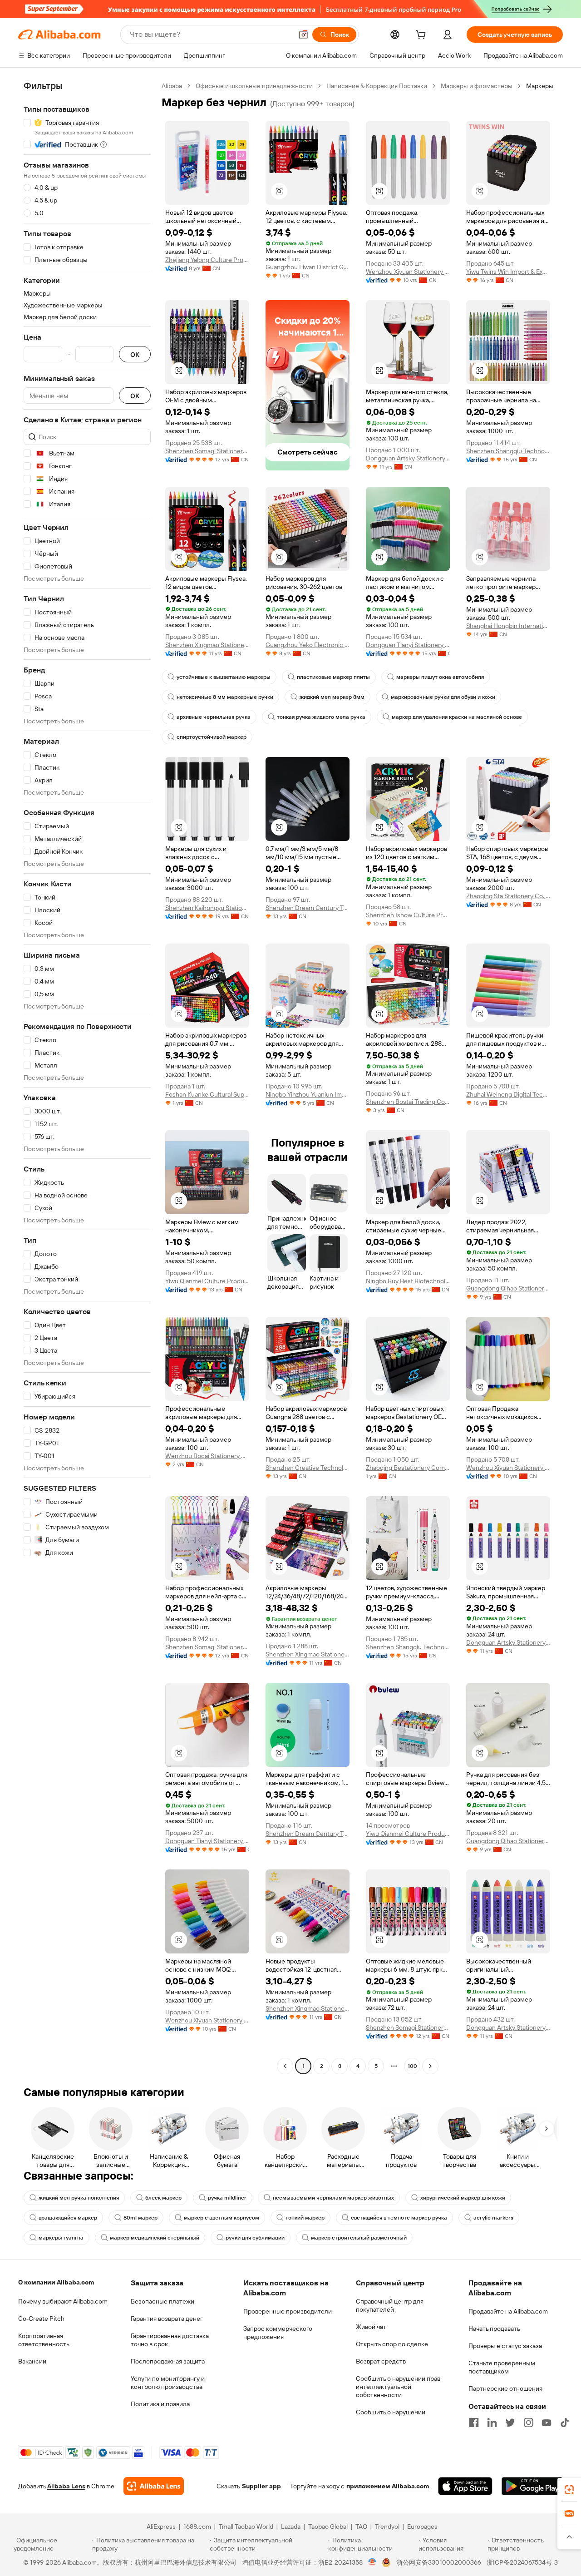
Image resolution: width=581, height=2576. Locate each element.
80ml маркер (140, 2218)
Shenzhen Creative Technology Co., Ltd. (308, 1468)
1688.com (197, 2527)
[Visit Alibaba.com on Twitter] (510, 2423)
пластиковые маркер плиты (333, 677)
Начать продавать (494, 2329)
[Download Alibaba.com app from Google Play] (532, 2486)
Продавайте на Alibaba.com (508, 2311)
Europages (422, 2527)
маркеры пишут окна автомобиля (440, 677)
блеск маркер (163, 2198)
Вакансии (32, 2361)
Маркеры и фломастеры (477, 86)
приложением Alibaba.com (388, 2486)
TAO (361, 2527)
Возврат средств (381, 2361)
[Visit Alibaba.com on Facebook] (474, 2423)
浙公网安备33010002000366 (439, 2562)
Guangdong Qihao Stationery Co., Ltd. (508, 1288)
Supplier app (261, 2486)
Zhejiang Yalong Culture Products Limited (207, 260)
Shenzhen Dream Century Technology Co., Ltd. (308, 908)
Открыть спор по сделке (392, 2344)
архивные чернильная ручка (214, 717)
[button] (303, 35)
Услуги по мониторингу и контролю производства (168, 2383)
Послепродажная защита (168, 2361)
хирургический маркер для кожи (463, 2198)
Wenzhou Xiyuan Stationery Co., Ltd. (408, 272)
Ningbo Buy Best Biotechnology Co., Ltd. (408, 1281)
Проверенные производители (288, 2311)
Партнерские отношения (505, 2388)
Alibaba (172, 86)
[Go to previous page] (285, 2066)
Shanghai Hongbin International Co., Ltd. (508, 626)
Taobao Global (328, 2527)
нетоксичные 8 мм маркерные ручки (225, 697)
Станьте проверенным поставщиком (502, 2367)
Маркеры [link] (540, 86)
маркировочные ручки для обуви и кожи (443, 697)
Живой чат (371, 2327)
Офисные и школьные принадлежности (254, 86)
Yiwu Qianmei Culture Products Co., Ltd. (207, 1281)
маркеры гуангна (61, 2238)
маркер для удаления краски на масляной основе (457, 717)
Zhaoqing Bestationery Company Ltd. (408, 1468)
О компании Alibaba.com (56, 2282)
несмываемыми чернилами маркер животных (333, 2198)
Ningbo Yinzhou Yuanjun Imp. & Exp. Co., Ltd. (308, 1094)
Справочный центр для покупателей (390, 2305)
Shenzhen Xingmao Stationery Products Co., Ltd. (207, 645)
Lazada (291, 2527)
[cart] (423, 36)
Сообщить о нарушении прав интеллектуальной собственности (398, 2387)
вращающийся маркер (68, 2218)
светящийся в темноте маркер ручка (399, 2218)
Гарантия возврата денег (167, 2319)
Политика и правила (160, 2404)
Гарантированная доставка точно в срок (170, 2340)
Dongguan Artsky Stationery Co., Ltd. (408, 458)
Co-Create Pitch (41, 2319)
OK (135, 354)
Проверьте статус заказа (505, 2346)
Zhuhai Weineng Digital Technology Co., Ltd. (508, 1094)
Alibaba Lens (66, 2486)
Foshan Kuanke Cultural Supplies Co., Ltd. (207, 1094)
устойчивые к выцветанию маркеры (224, 677)
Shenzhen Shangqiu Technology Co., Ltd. (508, 451)
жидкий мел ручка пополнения (79, 2198)
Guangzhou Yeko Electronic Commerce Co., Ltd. (308, 645)
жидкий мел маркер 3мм (332, 697)
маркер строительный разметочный (359, 2238)
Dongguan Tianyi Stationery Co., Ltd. (408, 645)
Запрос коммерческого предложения (278, 2333)
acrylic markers (493, 2218)
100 (412, 2066)
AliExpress (161, 2527)
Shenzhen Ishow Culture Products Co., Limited (408, 915)
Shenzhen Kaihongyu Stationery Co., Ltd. (207, 908)
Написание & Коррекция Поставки (377, 86)
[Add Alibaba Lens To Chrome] (154, 2486)
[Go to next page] (430, 2066)
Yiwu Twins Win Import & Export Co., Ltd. (508, 272)
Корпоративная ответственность (44, 2340)
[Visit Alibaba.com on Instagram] (528, 2423)
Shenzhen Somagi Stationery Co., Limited (207, 451)
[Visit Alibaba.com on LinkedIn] (492, 2423)
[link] (569, 2490)
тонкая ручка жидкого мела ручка (321, 717)
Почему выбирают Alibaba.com (63, 2301)
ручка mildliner (227, 2198)
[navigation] (87, 1077)
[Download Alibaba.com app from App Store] (465, 2486)
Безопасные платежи (162, 2301)
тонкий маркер (305, 2218)
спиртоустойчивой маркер (212, 737)
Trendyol (387, 2527)
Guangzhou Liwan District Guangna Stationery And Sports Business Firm (308, 267)
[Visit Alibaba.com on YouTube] (547, 2423)
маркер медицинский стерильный (155, 2238)
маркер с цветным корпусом (222, 2218)
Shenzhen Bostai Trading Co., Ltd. (408, 1102)
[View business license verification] (372, 2562)
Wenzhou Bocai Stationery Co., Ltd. (207, 1456)
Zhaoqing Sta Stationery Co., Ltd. (508, 896)
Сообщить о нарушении (391, 2412)
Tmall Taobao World (246, 2527)
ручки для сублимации (255, 2238)
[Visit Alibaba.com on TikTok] (565, 2423)
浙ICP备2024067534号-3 (522, 2562)
